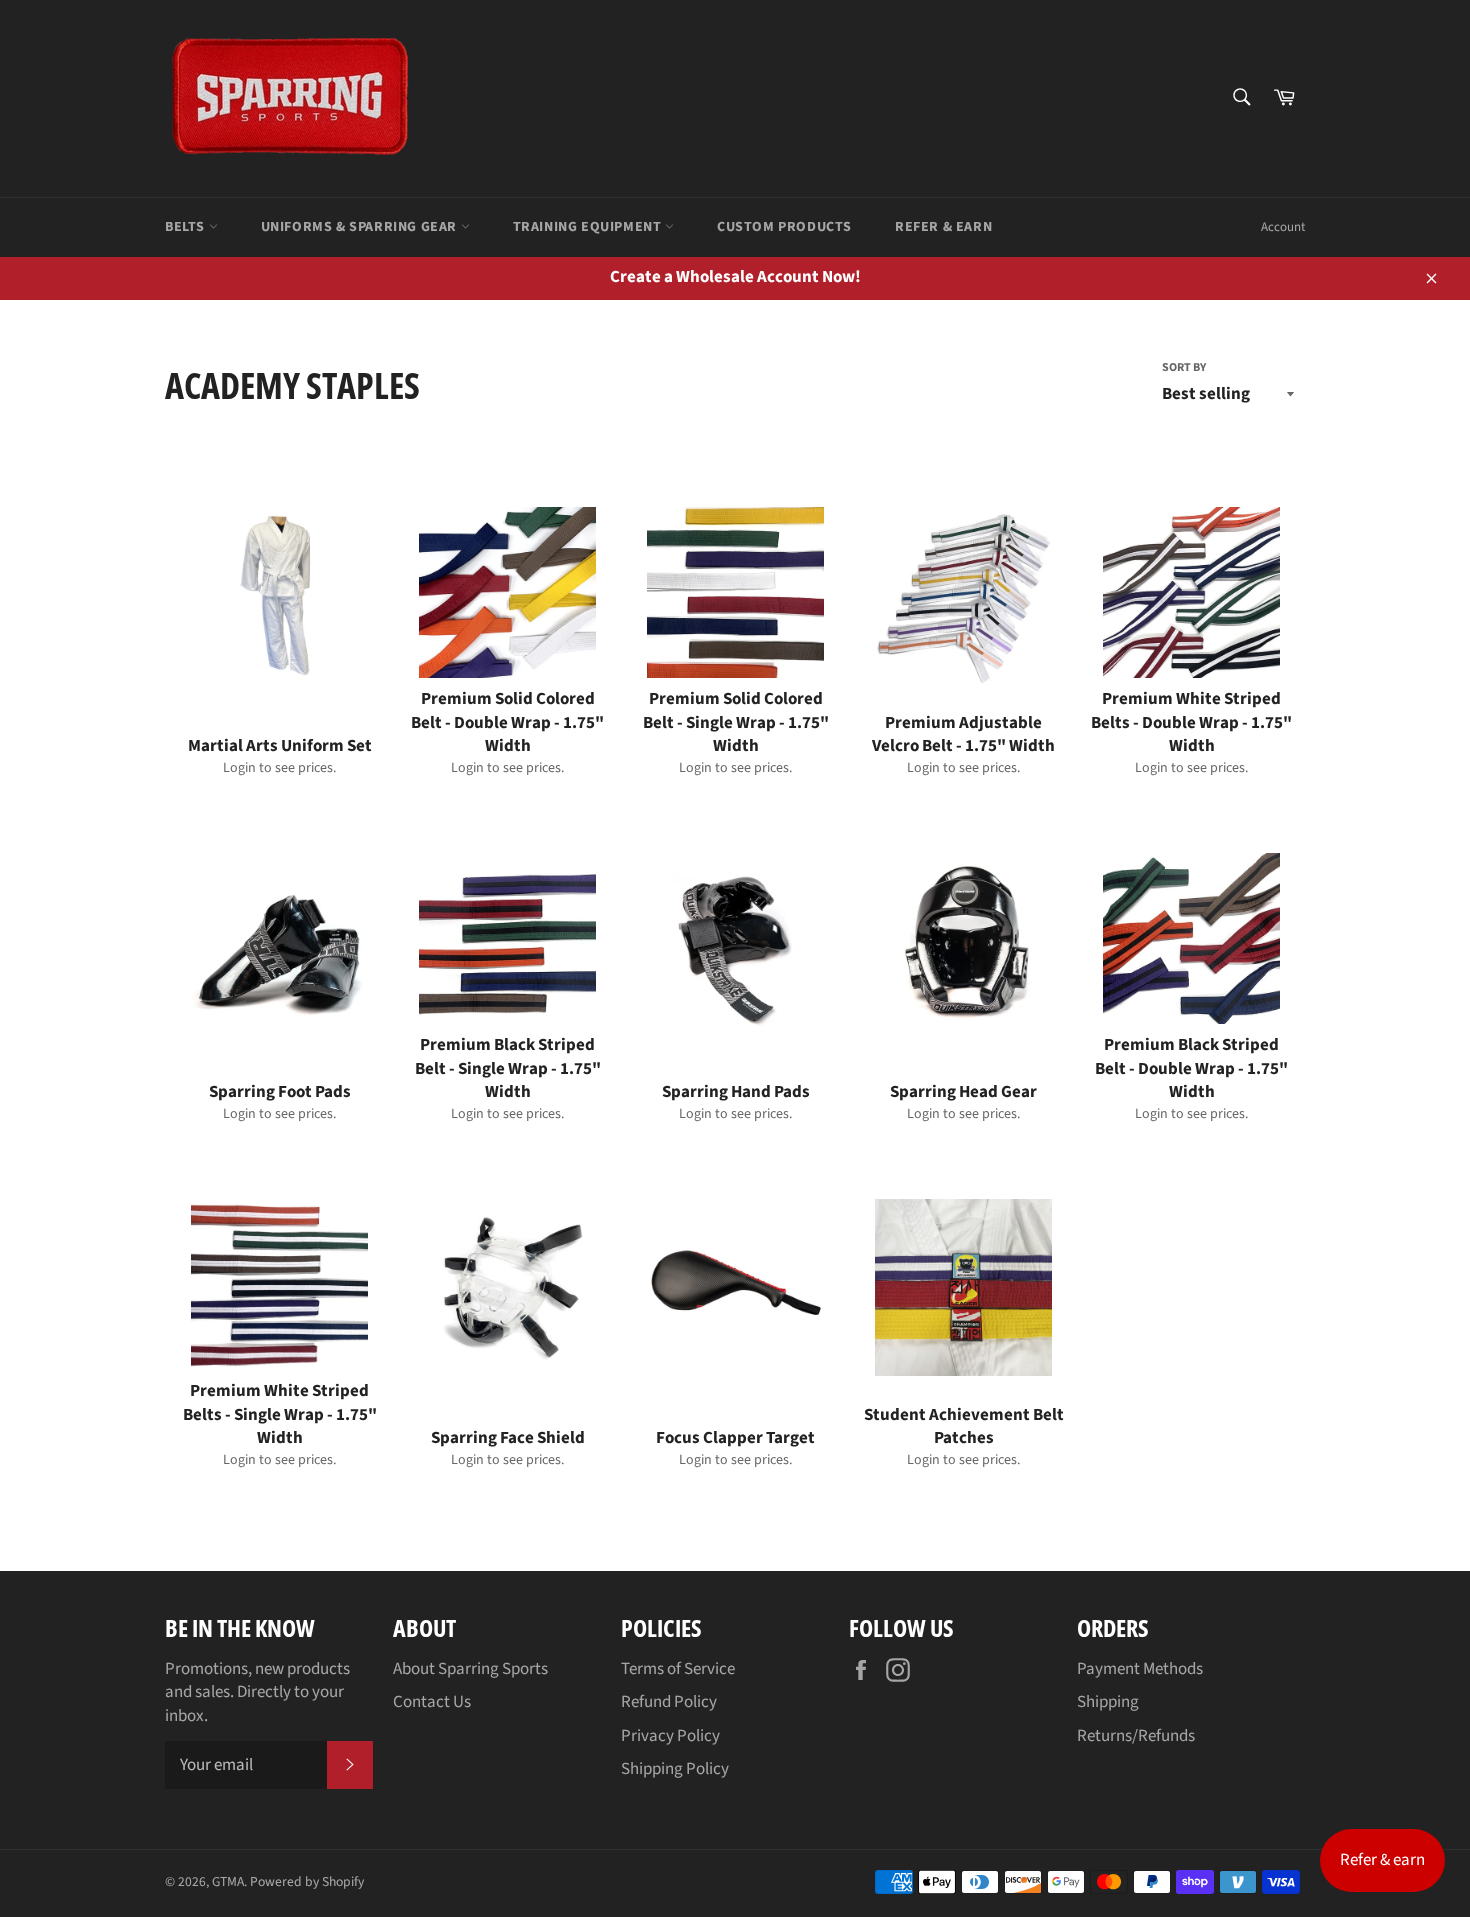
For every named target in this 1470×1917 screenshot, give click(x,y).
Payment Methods (1140, 1669)
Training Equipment (589, 227)
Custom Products (784, 227)
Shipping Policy (675, 1769)
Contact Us (432, 1702)
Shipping (1108, 1702)
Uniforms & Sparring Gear (361, 227)
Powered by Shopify (307, 1881)
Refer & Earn (943, 227)
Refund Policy (669, 1702)
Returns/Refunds (1136, 1736)
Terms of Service (678, 1669)
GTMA (228, 1881)
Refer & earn (1382, 1860)
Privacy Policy (670, 1736)
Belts (187, 227)
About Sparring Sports (470, 1669)
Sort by (1184, 368)
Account (1283, 227)
